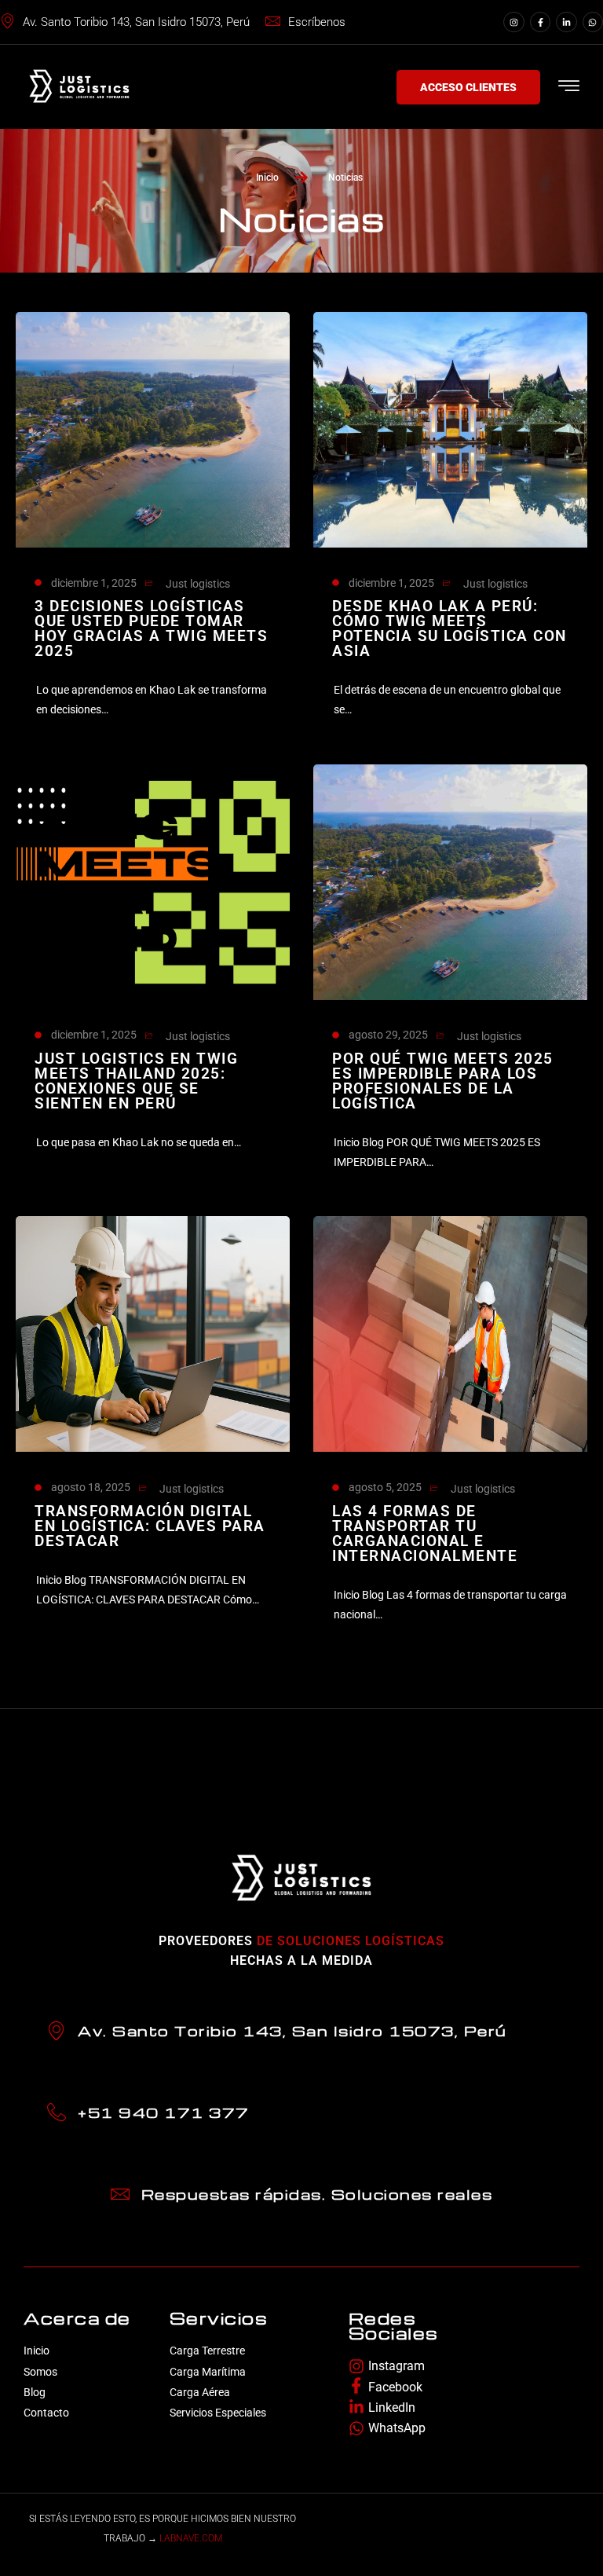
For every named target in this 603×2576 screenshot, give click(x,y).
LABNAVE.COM (191, 2538)
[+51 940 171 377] (57, 2112)
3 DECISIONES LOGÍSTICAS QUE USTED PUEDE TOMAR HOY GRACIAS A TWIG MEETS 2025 (151, 628)
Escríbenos (317, 22)
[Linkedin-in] (566, 22)
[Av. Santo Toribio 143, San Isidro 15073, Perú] (57, 2031)
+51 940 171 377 (164, 2112)
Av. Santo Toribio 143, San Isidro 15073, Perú (136, 22)
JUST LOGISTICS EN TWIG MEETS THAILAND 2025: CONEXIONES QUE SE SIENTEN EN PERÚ (136, 1081)
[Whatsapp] (593, 22)
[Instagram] (513, 22)
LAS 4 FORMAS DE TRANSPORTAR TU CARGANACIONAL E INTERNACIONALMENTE (425, 1534)
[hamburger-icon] (569, 88)
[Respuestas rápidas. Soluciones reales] (120, 2194)
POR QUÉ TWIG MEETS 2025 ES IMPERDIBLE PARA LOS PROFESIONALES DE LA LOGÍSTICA (443, 1081)
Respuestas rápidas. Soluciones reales (317, 2194)
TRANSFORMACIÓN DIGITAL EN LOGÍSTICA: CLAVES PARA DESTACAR (150, 1526)
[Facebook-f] (540, 22)
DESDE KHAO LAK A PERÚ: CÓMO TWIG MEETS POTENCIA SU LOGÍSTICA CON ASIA (450, 628)
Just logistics (198, 584)
